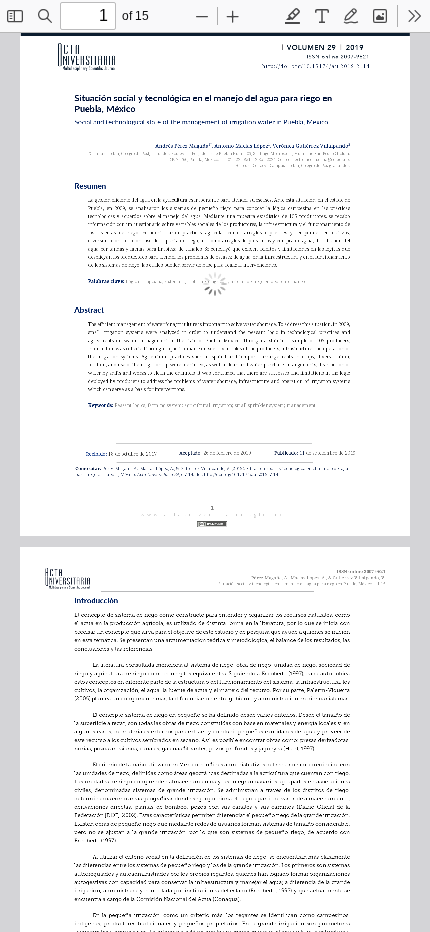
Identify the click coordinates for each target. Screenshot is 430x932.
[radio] (293, 16)
